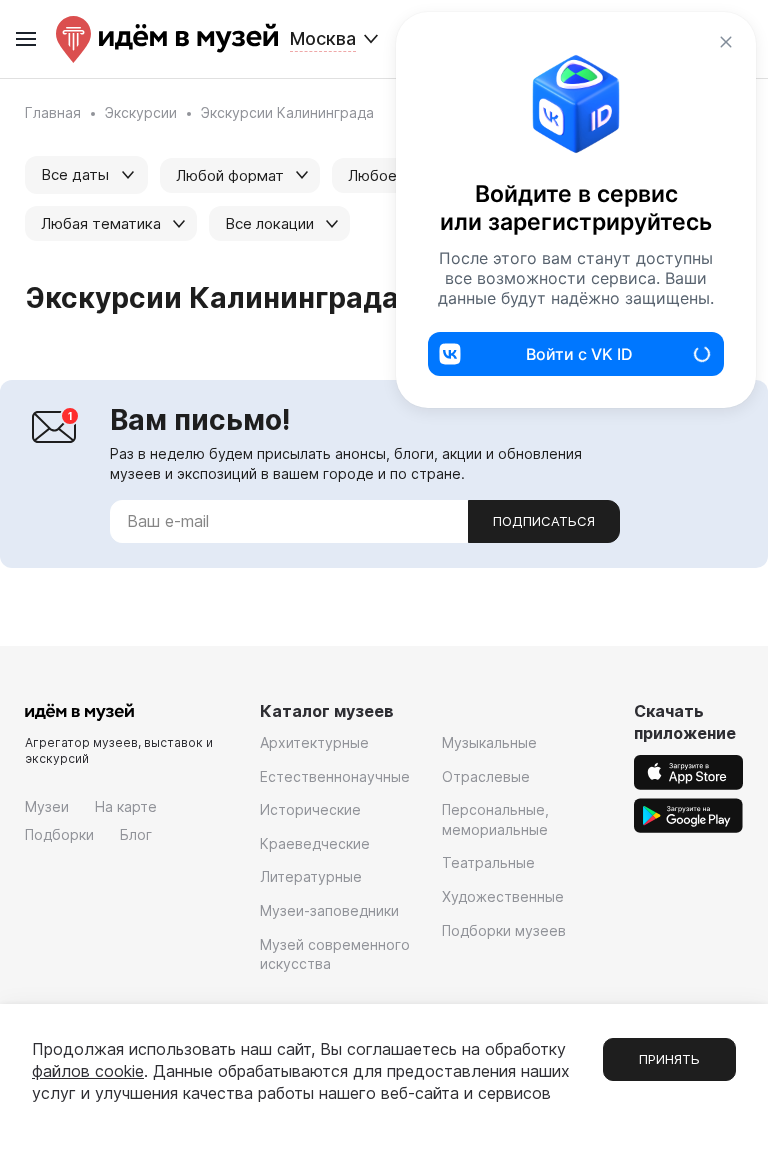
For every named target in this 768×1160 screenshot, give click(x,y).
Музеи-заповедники (329, 910)
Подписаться (544, 521)
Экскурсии (141, 112)
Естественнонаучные (335, 776)
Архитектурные (314, 742)
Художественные (503, 896)
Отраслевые (486, 776)
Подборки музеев (504, 930)
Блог (136, 834)
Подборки (59, 834)
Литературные (311, 876)
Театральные (488, 862)
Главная (53, 112)
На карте (126, 806)
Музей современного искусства (335, 954)
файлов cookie (88, 1071)
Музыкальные (489, 742)
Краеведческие (315, 843)
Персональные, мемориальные (495, 819)
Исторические (310, 809)
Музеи (47, 806)
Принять (669, 1059)
